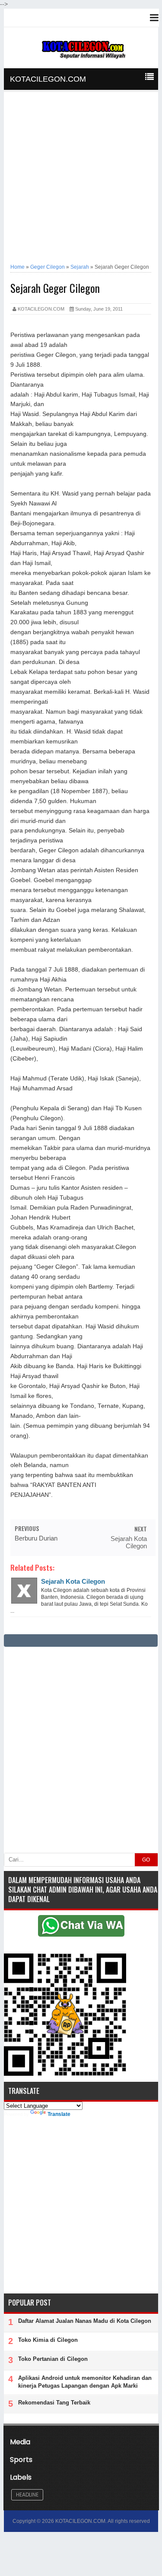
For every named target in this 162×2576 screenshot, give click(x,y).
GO (146, 1860)
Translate (59, 2114)
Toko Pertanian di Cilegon (53, 2359)
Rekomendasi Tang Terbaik (54, 2403)
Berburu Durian (36, 1538)
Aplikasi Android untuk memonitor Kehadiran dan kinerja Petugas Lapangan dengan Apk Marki (85, 2382)
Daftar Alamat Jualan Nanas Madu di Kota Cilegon (85, 2321)
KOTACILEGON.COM (48, 79)
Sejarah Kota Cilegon (129, 1542)
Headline (27, 2495)
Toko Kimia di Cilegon (48, 2340)
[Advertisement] (81, 179)
